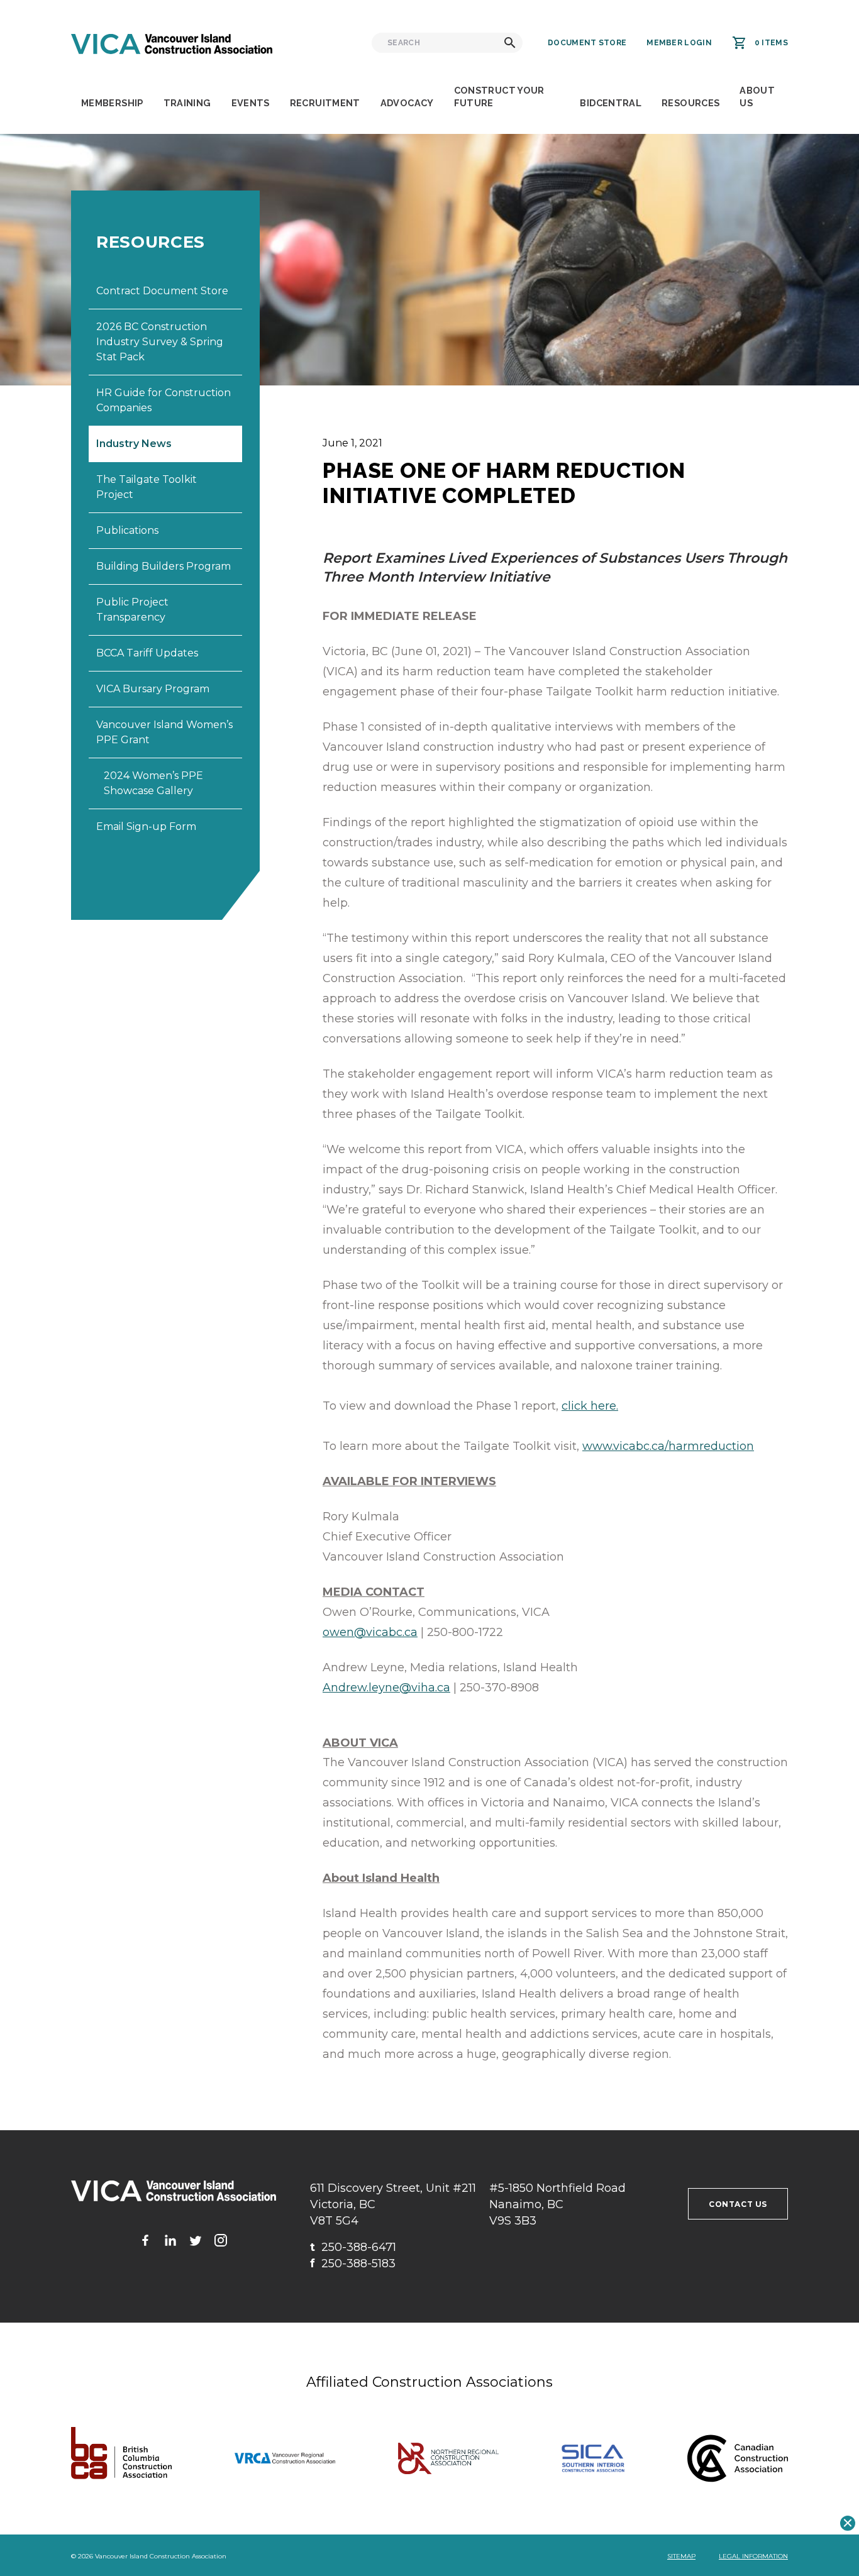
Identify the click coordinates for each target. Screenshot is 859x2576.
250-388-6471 (353, 2247)
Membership (112, 103)
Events (251, 103)
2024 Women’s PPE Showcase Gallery (153, 783)
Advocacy (407, 103)
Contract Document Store (162, 291)
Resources (690, 103)
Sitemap (681, 2556)
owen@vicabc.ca (370, 1632)
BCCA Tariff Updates (147, 653)
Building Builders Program (163, 566)
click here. (590, 1406)
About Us (757, 97)
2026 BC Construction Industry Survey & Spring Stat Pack (160, 342)
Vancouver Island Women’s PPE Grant (164, 732)
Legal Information (753, 2556)
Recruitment (325, 103)
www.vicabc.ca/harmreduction (668, 1446)
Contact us (738, 2204)
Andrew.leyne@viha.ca (386, 1688)
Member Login (679, 43)
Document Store (587, 43)
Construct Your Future (499, 97)
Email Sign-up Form (146, 826)
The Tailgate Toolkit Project (147, 487)
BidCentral (611, 103)
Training (187, 103)
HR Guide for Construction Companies (163, 400)
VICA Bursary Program (153, 689)
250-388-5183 (353, 2264)
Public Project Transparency (132, 610)
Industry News (134, 444)
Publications (127, 530)
